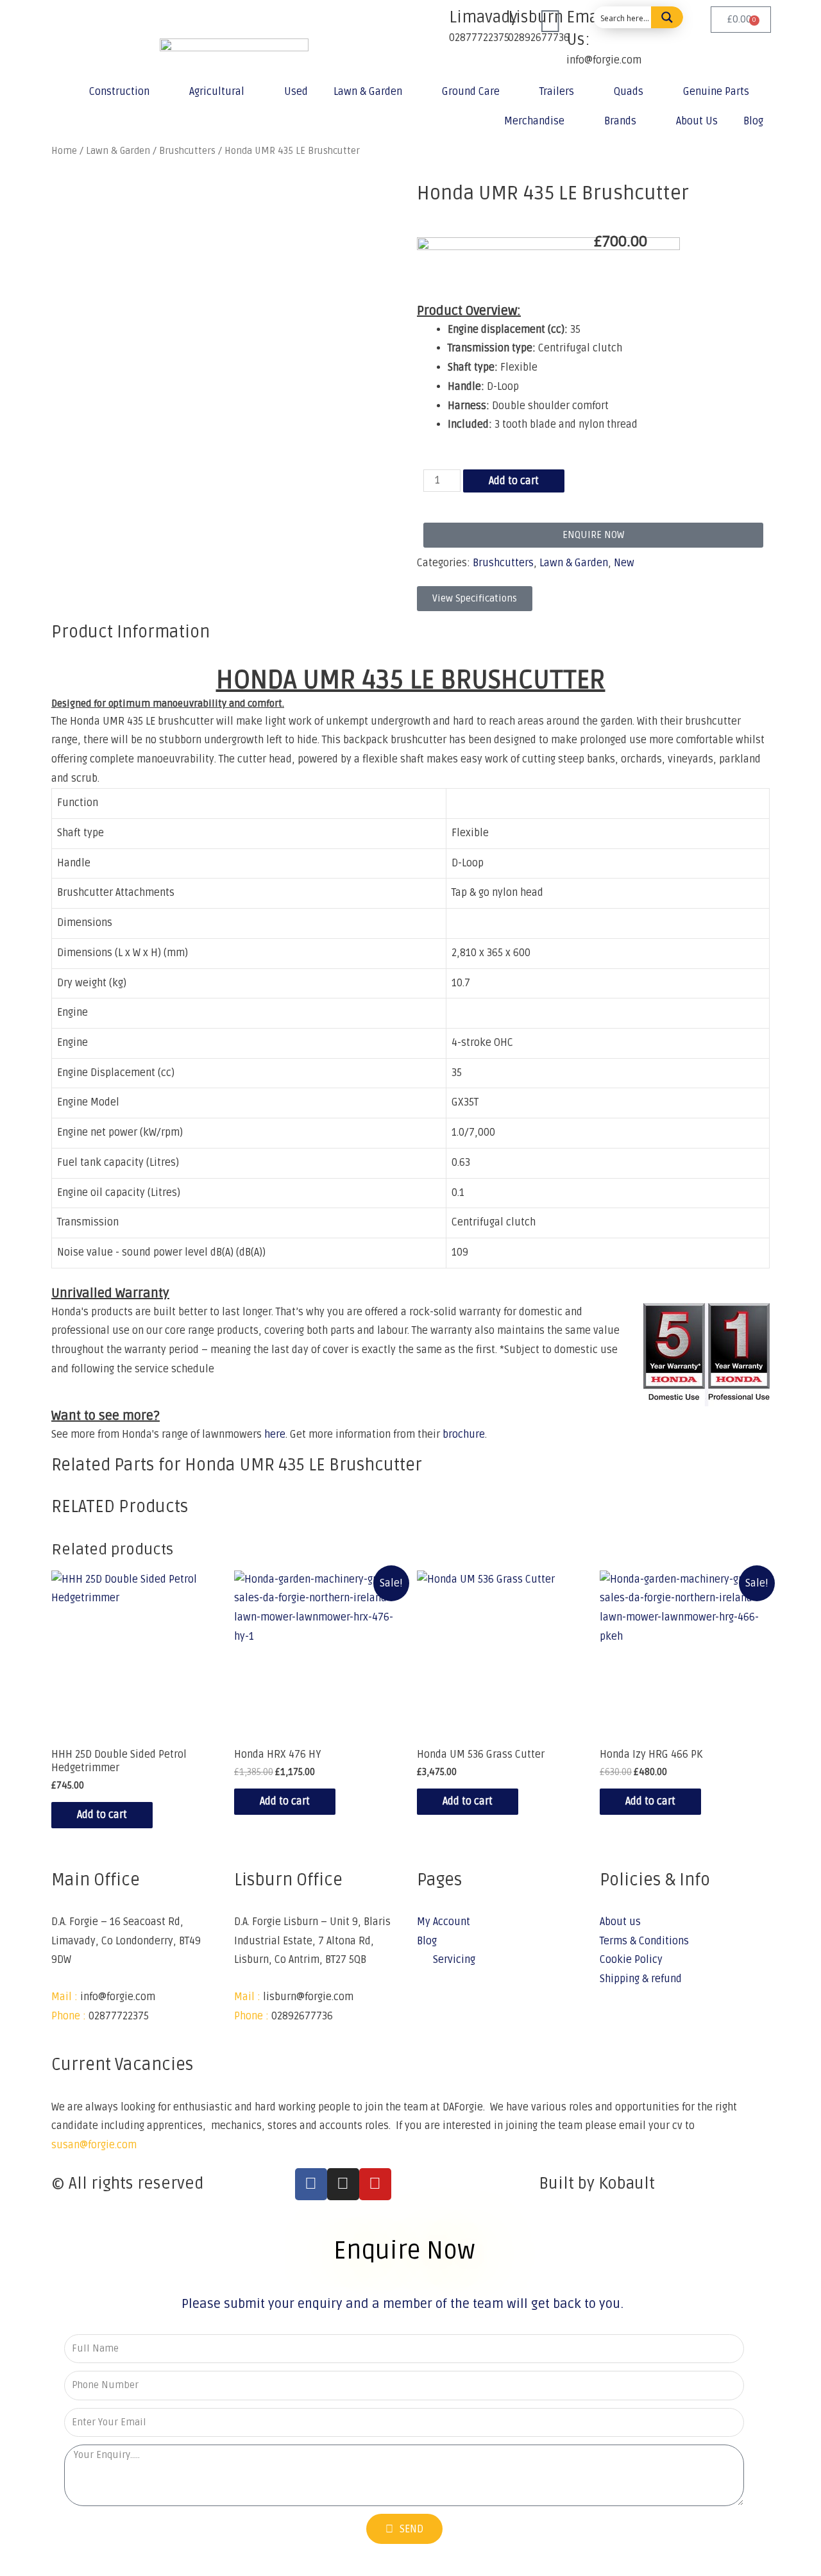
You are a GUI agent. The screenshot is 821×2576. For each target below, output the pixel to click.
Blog (753, 121)
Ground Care (471, 92)
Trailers (557, 92)
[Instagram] (343, 2184)
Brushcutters (503, 563)
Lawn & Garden (368, 92)
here (275, 1435)
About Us (697, 121)
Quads (629, 92)
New (624, 563)
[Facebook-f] (311, 2184)
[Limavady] (433, 22)
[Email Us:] (550, 22)
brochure (464, 1435)
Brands (620, 121)
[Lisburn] (492, 22)
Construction (119, 92)
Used (296, 92)
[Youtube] (375, 2184)
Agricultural (217, 92)
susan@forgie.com (94, 2145)
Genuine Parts (716, 92)
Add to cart (514, 481)
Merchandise (534, 121)
